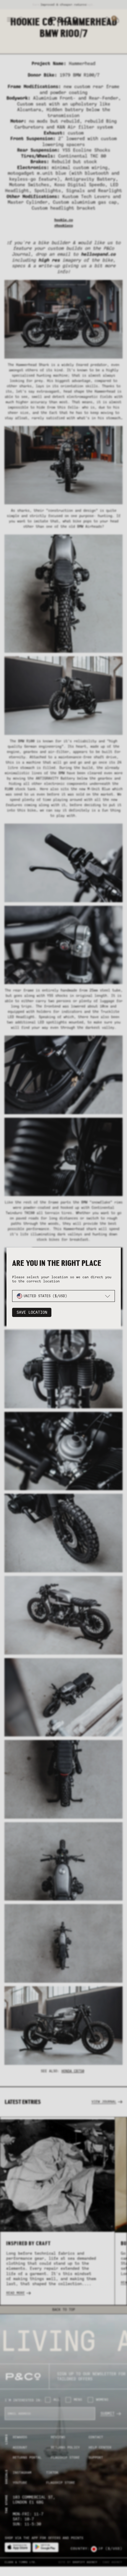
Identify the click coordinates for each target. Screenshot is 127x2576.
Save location (32, 1312)
